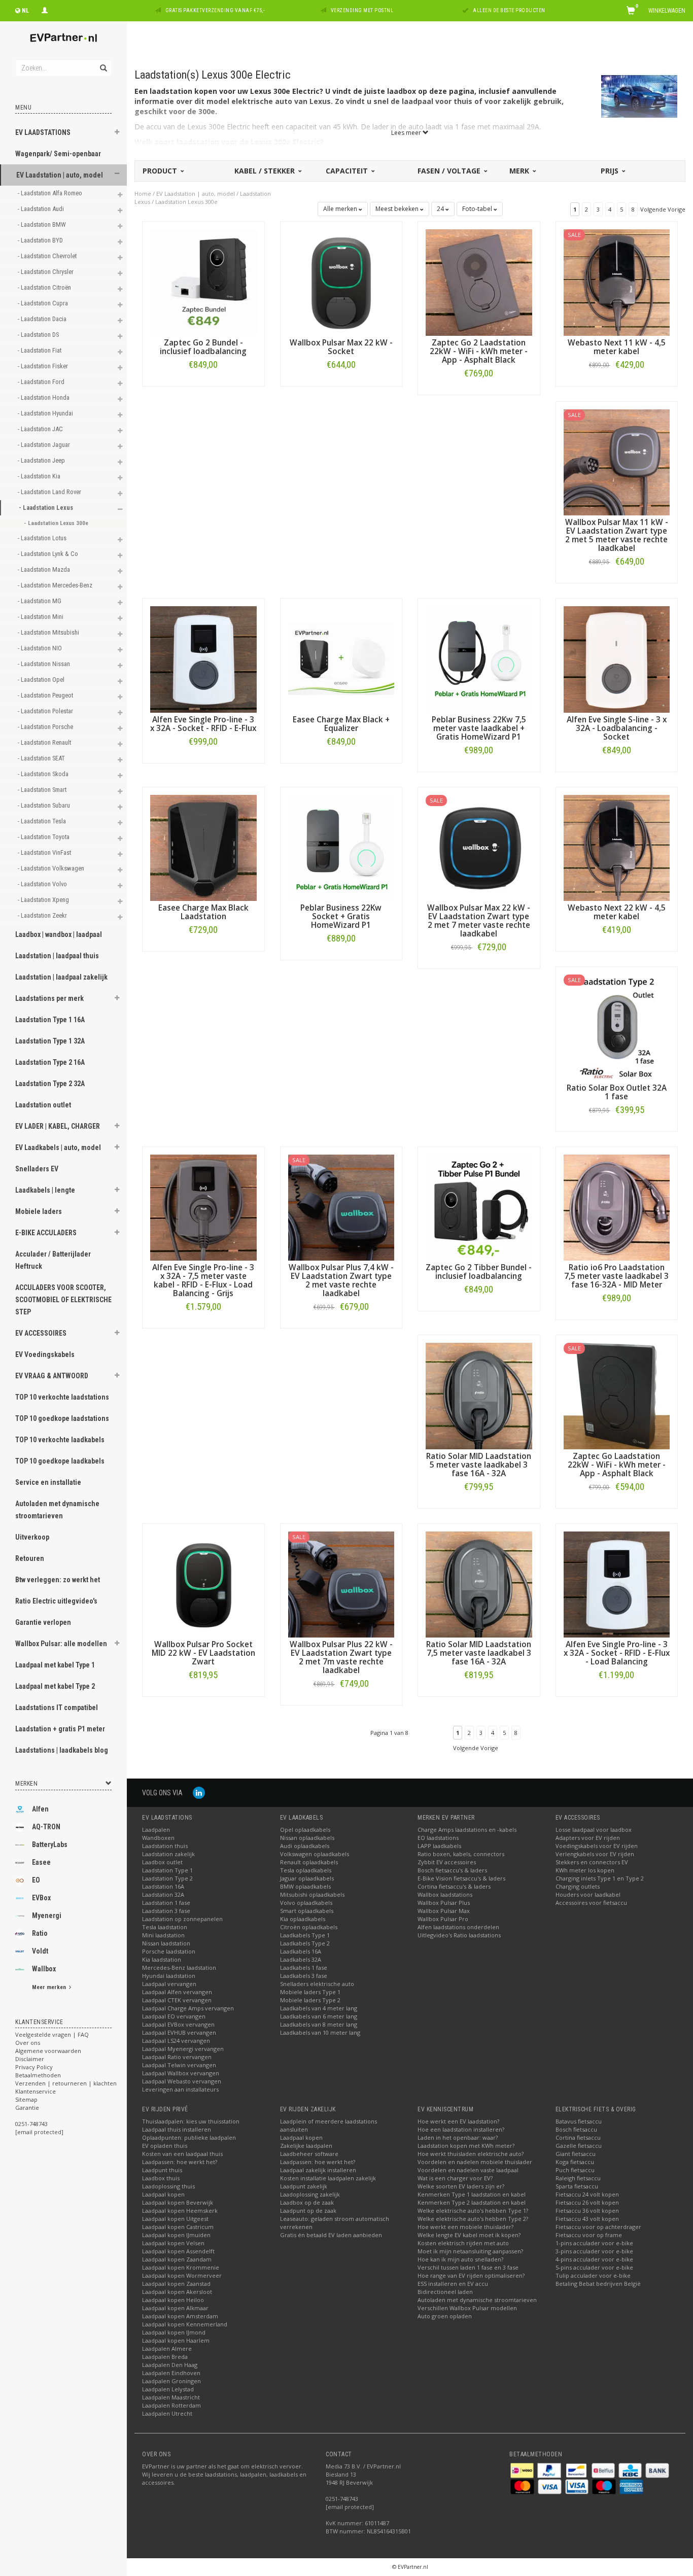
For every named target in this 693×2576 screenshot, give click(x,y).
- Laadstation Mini (41, 617)
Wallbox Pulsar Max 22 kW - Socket (341, 347)
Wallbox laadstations (445, 1894)
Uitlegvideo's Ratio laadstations (459, 1935)
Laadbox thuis (161, 2178)
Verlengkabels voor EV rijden (595, 1854)
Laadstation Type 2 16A (50, 1062)
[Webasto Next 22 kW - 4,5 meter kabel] (617, 847)
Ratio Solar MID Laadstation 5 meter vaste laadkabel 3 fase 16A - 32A (479, 1465)
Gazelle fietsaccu (579, 2146)
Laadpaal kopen (163, 2194)
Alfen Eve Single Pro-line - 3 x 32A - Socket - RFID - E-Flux (203, 724)
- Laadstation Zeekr (43, 915)
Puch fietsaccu (575, 2170)
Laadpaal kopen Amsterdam (180, 2316)
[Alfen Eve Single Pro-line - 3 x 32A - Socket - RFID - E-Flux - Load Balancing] (617, 1583)
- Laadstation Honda (44, 397)
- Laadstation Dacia (43, 319)
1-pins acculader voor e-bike (594, 2243)
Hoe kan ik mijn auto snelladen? (460, 2259)
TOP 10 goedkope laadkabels (60, 1461)
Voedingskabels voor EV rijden (597, 1846)
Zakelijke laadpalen (306, 2146)
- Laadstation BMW (43, 224)
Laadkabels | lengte (45, 1190)
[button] (117, 133)
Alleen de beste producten (509, 10)
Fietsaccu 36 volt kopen (587, 2211)
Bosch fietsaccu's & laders (452, 1870)
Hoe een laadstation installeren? (461, 2129)
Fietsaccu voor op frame (589, 2235)
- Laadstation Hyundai (46, 413)
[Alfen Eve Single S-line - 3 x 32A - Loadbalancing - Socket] (617, 659)
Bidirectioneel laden (445, 2292)
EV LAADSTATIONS (43, 132)
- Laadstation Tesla (43, 821)
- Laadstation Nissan (45, 664)
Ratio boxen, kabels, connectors (461, 1854)
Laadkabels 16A (301, 1951)
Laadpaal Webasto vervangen (182, 2081)
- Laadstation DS (39, 335)
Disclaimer (30, 2059)
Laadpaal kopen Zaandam (177, 2259)
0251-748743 (31, 2124)
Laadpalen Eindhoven (171, 2373)
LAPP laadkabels (439, 1846)
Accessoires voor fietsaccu (591, 1903)
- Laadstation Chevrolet (48, 256)
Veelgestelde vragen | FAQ (52, 2034)
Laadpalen (156, 1830)
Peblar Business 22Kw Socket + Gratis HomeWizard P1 (341, 916)
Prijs (611, 171)
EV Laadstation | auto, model (60, 175)
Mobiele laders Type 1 (310, 1992)
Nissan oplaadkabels (307, 1838)
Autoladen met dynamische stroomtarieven (57, 1510)
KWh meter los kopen (585, 1870)
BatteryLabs (50, 1844)
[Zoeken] (103, 62)
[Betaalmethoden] (523, 2470)
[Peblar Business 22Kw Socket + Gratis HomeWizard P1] (341, 847)
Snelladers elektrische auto (317, 1984)
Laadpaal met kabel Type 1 (55, 1665)
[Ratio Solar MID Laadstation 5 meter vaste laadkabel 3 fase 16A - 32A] (479, 1395)
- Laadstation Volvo (43, 884)
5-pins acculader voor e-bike (594, 2267)
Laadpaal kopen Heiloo (173, 2300)
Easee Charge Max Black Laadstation (203, 912)
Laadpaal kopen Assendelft (178, 2251)
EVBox (41, 1898)
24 (441, 209)
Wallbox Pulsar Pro (443, 1919)
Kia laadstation (162, 1959)
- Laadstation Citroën (45, 287)
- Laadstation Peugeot (46, 695)
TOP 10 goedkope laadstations (62, 1418)
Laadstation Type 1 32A (50, 1041)
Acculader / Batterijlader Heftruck (53, 1260)
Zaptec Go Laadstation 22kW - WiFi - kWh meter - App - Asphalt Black (617, 1465)
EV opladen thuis (165, 2146)
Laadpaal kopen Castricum (178, 2227)
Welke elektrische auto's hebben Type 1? (473, 2211)
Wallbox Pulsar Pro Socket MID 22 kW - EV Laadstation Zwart (203, 1653)
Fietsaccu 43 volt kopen (587, 2219)
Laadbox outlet (162, 1862)
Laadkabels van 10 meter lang (320, 2032)
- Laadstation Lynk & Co (49, 554)
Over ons (28, 2043)
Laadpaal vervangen (169, 1984)
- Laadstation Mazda (45, 569)
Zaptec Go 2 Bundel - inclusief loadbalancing (203, 347)
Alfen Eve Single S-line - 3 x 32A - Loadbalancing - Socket (617, 728)
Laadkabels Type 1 (305, 1935)
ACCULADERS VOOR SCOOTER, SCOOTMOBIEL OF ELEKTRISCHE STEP (63, 1300)
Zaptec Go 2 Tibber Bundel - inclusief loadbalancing (479, 1272)
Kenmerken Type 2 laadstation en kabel (472, 2202)
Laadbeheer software (309, 2154)
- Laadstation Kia (40, 476)
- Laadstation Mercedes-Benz (56, 585)
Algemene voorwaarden (48, 2051)
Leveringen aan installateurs (180, 2089)
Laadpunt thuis (162, 2170)
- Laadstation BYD (41, 240)
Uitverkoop (32, 1537)
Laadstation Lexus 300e (186, 202)
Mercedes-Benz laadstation (179, 1968)
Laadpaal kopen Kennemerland (185, 2324)
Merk (520, 171)
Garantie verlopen (43, 1622)
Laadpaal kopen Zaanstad (176, 2284)
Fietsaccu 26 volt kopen (587, 2202)
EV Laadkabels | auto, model (58, 1147)
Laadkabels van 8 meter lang (319, 2024)
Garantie (27, 2108)
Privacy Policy (34, 2067)
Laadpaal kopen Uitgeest (175, 2219)
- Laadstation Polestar (46, 711)
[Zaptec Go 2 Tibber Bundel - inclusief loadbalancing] (479, 1207)
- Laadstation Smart (43, 790)
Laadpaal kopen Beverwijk (178, 2202)
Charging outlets (578, 1886)
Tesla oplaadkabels (306, 1870)
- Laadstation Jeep (42, 460)
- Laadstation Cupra (44, 303)
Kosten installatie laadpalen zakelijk (328, 2178)
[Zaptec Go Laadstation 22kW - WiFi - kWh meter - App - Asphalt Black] (617, 1395)
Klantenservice (36, 2091)
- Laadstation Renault (45, 742)
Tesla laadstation (165, 1927)
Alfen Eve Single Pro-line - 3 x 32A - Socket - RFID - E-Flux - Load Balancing (617, 1653)
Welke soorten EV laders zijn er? (461, 2186)
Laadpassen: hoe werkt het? (180, 2162)
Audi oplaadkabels (305, 1846)
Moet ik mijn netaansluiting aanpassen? (470, 2251)
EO (36, 1880)
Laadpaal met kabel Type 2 (55, 1686)
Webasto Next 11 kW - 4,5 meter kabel (617, 347)
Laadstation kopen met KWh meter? (466, 2146)
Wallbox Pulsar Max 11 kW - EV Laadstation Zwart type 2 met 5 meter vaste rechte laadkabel (617, 535)
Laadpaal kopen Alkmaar (175, 2308)
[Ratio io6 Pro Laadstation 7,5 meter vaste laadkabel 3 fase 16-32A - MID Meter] (617, 1207)
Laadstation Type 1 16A (50, 1020)
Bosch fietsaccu (576, 2129)
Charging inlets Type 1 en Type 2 (600, 1878)
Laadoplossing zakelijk (310, 2194)
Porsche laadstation (169, 1951)
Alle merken (341, 209)
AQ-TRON (46, 1827)
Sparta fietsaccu (577, 2186)
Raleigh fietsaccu (578, 2178)
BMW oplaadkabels (305, 1886)
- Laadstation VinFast (45, 852)
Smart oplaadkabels (307, 1911)
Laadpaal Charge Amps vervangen (188, 2008)
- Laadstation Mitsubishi (49, 632)
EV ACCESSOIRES (41, 1333)
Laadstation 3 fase (166, 1911)
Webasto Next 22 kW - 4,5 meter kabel (617, 912)
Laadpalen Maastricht (171, 2397)
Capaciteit (348, 171)
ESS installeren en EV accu (453, 2284)
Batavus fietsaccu (579, 2121)
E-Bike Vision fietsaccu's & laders (461, 1878)
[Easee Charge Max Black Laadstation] (203, 847)
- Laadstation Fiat (40, 350)
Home (143, 194)
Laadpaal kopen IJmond (174, 2332)
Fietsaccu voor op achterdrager (598, 2227)
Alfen (40, 1809)
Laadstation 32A (163, 1894)
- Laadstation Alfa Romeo (51, 193)
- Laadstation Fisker (44, 366)
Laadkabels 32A (301, 1959)
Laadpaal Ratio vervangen (177, 2057)
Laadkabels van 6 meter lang (319, 2016)
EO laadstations (438, 1838)
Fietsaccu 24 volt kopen (587, 2194)
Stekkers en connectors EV (592, 1862)
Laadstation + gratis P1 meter (60, 1729)
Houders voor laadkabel (588, 1894)
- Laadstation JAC (41, 429)
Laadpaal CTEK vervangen (177, 2000)
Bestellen (203, 386)
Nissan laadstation (166, 1943)
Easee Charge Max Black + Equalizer (341, 724)
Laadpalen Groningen (171, 2381)
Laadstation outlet (43, 1105)
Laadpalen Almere (167, 2348)
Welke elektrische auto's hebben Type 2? (473, 2219)
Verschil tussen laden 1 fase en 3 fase (468, 2267)
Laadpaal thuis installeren (177, 2129)
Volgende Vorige (663, 209)
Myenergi (47, 1916)
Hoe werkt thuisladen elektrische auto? (471, 2154)
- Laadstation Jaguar (45, 445)
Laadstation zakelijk (168, 1854)
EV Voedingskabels (45, 1354)
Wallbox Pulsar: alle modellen (61, 1644)
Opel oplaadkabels (305, 1830)
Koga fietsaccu (575, 2162)
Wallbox (44, 1969)
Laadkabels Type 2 (305, 1943)
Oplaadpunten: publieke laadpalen (189, 2137)
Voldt (40, 1951)
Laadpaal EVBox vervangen (178, 2024)
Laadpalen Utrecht (167, 2413)
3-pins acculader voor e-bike (594, 2251)
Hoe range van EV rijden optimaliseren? (471, 2275)
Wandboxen (158, 1838)
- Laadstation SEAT (42, 758)
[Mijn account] (45, 9)
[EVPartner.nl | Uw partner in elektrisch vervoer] (63, 38)
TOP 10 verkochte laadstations (62, 1397)
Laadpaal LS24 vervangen (176, 2041)
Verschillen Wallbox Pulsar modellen (467, 2308)
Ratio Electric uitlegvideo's (56, 1601)
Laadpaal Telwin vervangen (179, 2065)
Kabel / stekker (266, 171)
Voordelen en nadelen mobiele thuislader (475, 2162)
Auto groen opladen (445, 2316)
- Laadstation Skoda (44, 774)
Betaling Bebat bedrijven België (598, 2284)
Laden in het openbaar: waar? (458, 2137)
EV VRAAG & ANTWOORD (52, 1376)
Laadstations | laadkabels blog (62, 1750)
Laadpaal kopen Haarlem (176, 2340)
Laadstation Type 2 (167, 1878)
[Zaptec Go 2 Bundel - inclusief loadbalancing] (203, 282)
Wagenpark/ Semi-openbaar (58, 154)
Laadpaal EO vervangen (174, 2016)
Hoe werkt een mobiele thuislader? (465, 2227)
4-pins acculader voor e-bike (594, 2259)
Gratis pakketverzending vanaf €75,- (215, 10)
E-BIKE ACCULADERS (46, 1233)
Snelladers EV (37, 1169)
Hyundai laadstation (169, 1976)
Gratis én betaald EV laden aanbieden (331, 2235)
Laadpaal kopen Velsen (173, 2243)
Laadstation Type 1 (167, 1870)
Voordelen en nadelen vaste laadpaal (468, 2170)
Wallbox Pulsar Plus (444, 1903)
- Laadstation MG (40, 601)
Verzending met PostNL (362, 10)
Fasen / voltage (450, 171)
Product (161, 171)
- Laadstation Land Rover (50, 492)
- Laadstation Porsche (46, 727)
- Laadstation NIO (41, 648)
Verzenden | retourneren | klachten (66, 2083)
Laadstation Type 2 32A (50, 1084)
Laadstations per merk (49, 998)
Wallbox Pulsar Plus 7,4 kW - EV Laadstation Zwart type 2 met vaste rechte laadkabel (341, 1280)
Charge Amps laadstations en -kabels (467, 1830)
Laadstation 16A (163, 1886)
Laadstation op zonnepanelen (182, 1919)
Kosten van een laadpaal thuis (182, 2154)
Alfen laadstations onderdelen (458, 1927)
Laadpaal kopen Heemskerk (180, 2211)
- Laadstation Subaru (45, 805)
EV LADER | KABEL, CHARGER (58, 1126)
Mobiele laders (39, 1211)
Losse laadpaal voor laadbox (594, 1830)
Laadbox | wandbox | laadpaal (59, 934)
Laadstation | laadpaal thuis (57, 956)
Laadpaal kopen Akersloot (177, 2292)
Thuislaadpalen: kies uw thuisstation (191, 2121)
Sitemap (26, 2099)
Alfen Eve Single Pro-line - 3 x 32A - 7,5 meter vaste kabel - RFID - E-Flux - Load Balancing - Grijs (203, 1280)
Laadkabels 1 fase (304, 1968)
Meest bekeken (398, 209)
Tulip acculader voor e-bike (593, 2275)
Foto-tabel (478, 209)
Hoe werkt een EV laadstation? (458, 2121)
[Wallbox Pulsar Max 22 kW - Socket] (341, 282)
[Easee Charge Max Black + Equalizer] (341, 659)
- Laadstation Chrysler (46, 272)
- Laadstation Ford (42, 382)
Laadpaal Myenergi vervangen (183, 2049)
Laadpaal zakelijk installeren (318, 2170)
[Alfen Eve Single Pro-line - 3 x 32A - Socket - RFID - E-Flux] (203, 659)
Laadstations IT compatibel (57, 1708)
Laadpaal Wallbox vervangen (181, 2073)
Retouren (30, 1558)
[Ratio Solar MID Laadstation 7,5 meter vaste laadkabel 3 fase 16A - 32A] (479, 1583)
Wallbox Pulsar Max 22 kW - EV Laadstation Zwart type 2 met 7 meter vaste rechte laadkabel (479, 921)
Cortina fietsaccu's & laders (454, 1886)
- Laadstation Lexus (47, 508)
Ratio (40, 1933)
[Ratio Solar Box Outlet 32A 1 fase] (617, 1027)
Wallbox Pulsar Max (444, 1911)
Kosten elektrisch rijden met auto (463, 2243)
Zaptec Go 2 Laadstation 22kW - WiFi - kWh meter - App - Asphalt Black (479, 351)
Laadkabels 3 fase (304, 1976)
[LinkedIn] (199, 1792)
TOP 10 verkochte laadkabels (60, 1440)
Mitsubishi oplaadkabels (312, 1894)
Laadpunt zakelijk (304, 2186)
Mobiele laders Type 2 (310, 2000)
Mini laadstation (163, 1935)
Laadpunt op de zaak (308, 2211)
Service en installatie (48, 1482)
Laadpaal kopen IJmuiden (176, 2235)
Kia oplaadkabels (303, 1919)
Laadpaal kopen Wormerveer (182, 2275)
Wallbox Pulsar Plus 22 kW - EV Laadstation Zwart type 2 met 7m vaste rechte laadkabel (341, 1657)
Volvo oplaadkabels (306, 1903)
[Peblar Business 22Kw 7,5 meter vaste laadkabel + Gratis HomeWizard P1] (479, 659)
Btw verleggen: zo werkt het (58, 1580)
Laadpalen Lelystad (168, 2389)
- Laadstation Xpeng (44, 900)
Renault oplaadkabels (309, 1862)
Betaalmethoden (38, 2075)
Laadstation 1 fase (166, 1903)
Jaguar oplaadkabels (307, 1878)
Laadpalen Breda (165, 2357)
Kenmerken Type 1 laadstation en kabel (472, 2194)
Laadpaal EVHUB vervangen (179, 2032)
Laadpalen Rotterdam (171, 2405)
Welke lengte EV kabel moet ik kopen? (469, 2235)
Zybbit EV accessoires (447, 1862)
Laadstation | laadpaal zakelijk (61, 977)
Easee (41, 1862)
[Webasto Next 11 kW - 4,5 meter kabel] (617, 282)
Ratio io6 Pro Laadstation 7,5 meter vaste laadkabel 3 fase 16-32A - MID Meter (616, 1276)
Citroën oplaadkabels (309, 1927)
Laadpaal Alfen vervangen (177, 1992)
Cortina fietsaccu (578, 2137)
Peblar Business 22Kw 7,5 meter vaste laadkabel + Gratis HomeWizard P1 (479, 728)
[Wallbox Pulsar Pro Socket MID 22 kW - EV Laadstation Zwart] (203, 1583)
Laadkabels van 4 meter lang (319, 2008)
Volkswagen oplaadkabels (315, 1854)
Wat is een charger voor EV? (455, 2178)
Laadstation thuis (165, 1846)
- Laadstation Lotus (43, 538)
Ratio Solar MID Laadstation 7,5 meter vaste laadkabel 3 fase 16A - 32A (479, 1653)
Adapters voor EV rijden (588, 1838)
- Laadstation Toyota (44, 837)
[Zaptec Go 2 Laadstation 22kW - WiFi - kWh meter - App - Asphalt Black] (479, 282)
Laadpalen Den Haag (170, 2365)
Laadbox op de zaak (307, 2202)
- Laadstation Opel (42, 680)
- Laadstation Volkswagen (52, 868)
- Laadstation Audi (42, 209)
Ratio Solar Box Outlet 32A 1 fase (617, 1092)
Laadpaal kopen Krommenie (181, 2267)
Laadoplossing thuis (168, 2186)
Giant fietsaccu (576, 2154)
